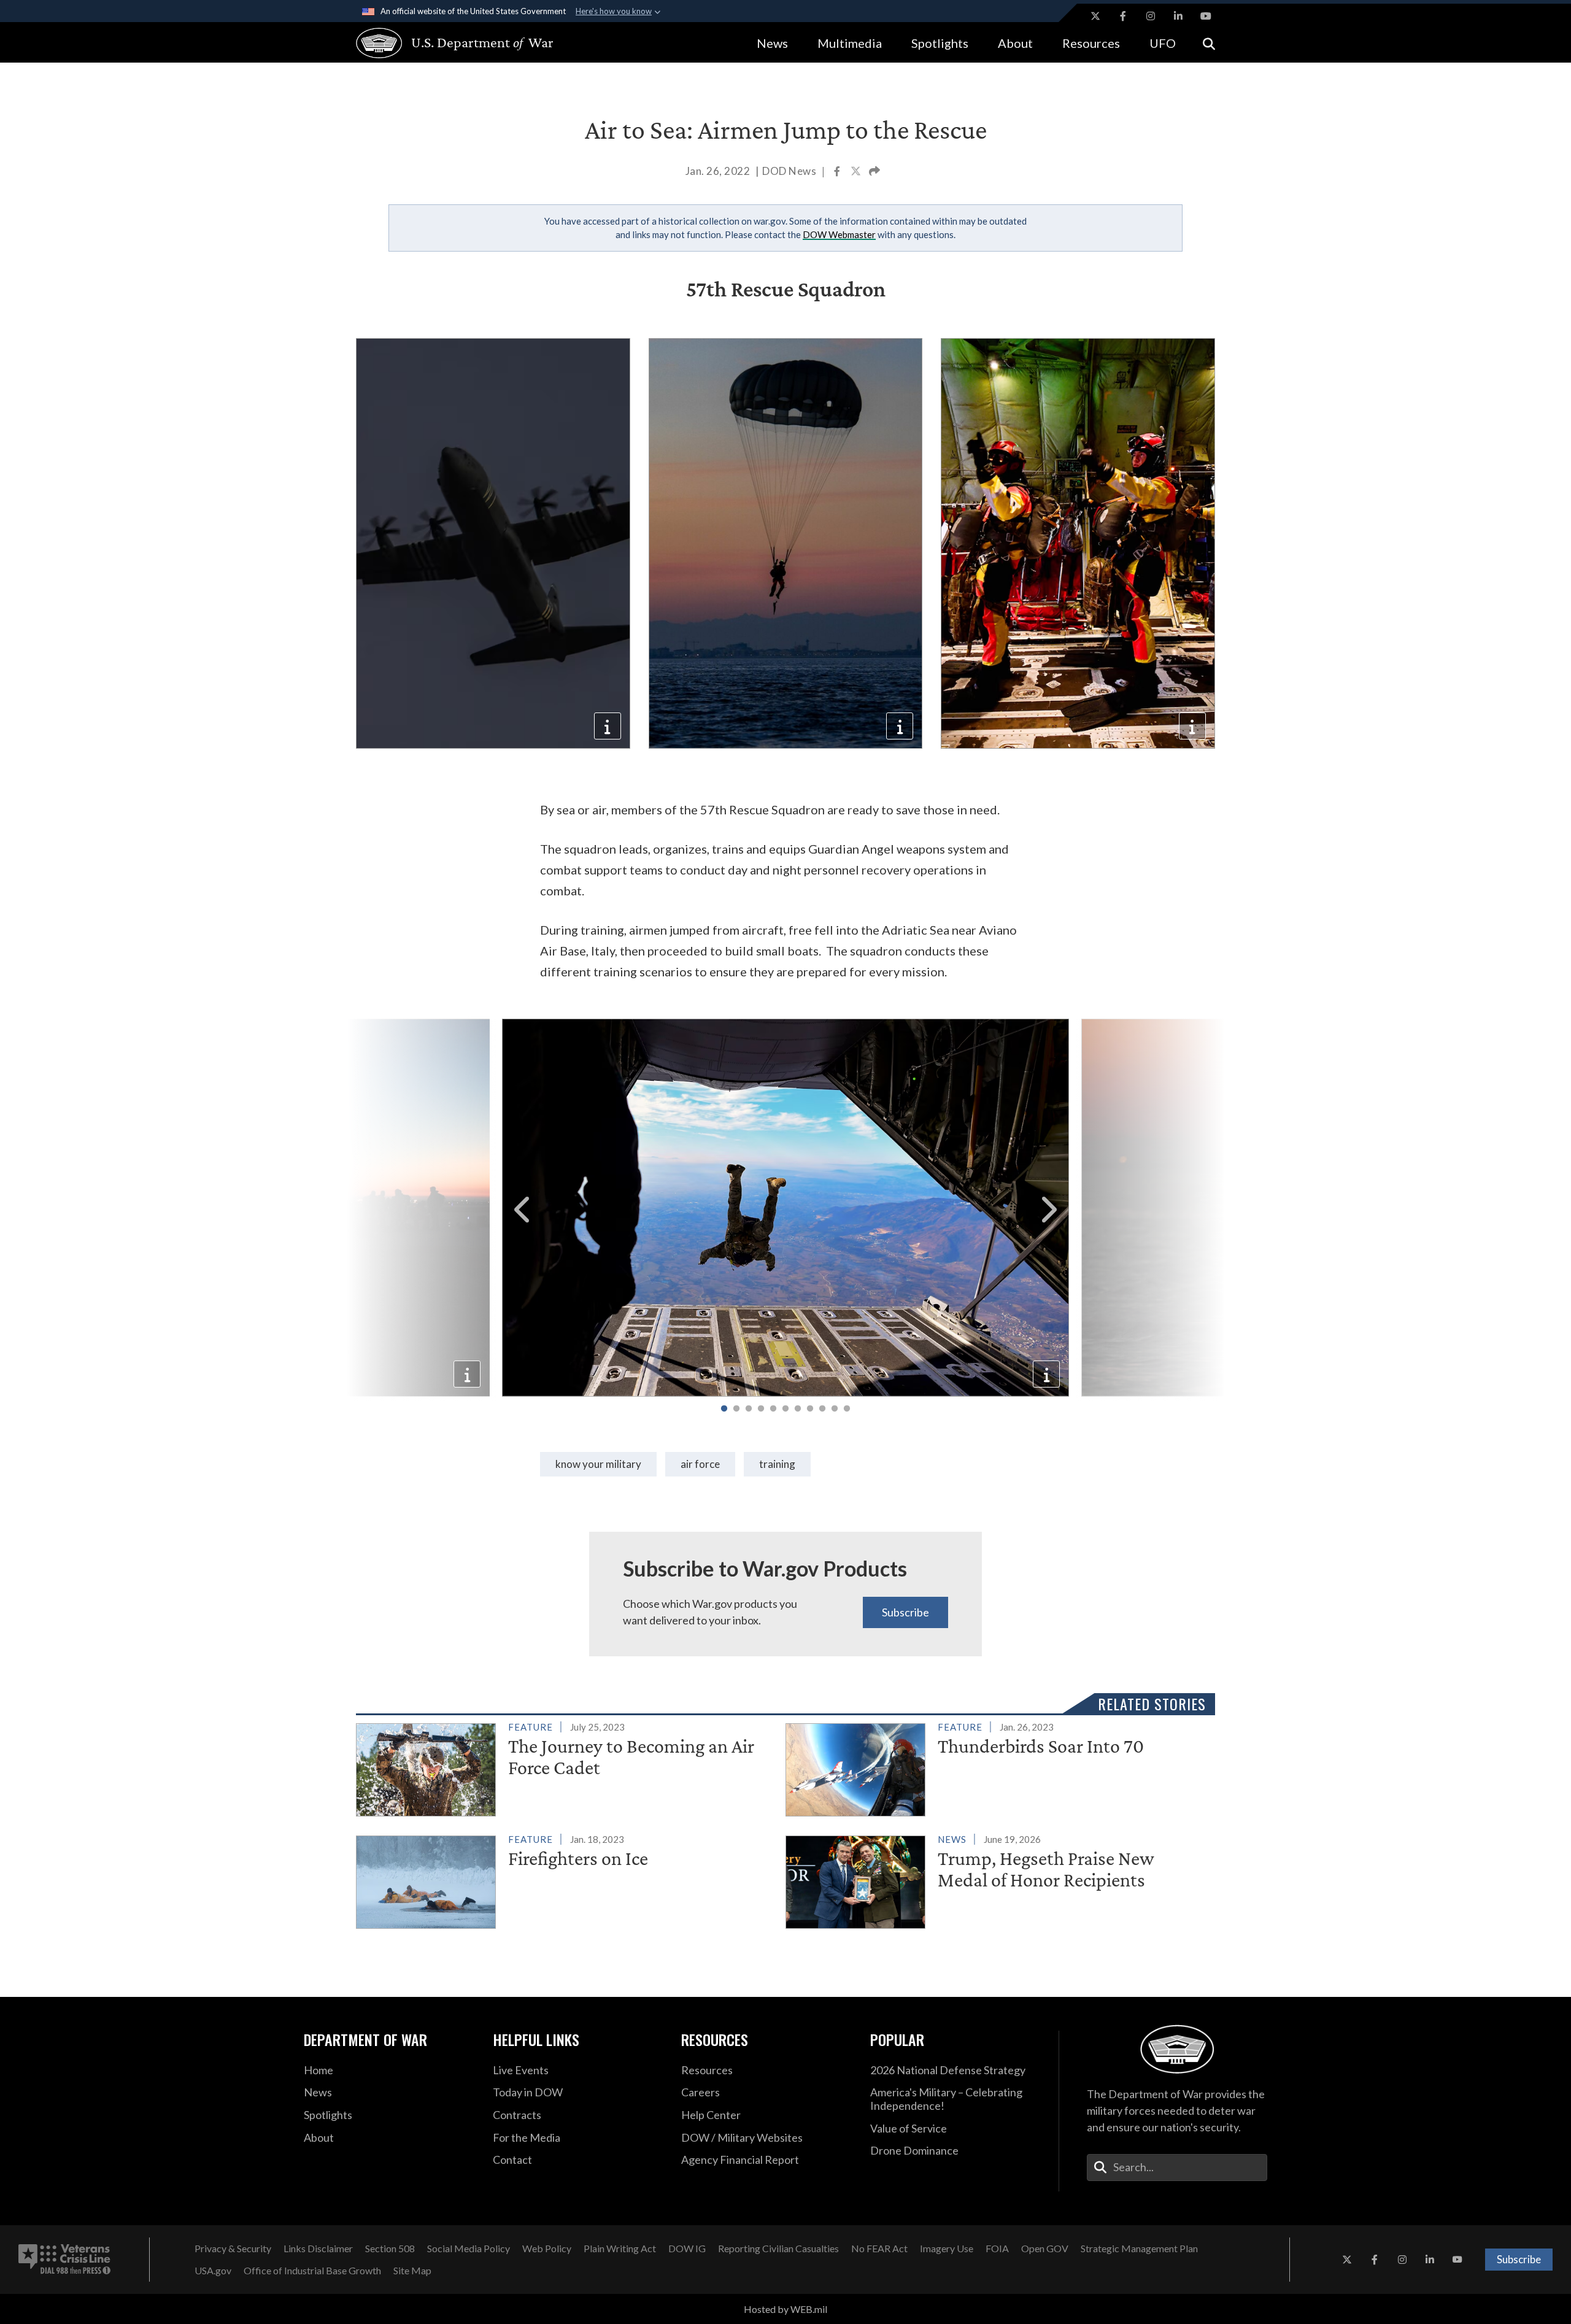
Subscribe (905, 1612)
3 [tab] (749, 1409)
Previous (523, 1210)
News (772, 43)
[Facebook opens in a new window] (1123, 16)
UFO (1163, 43)
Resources (1091, 43)
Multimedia (850, 43)
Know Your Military (598, 1464)
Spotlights (940, 43)
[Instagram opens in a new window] (1151, 16)
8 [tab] (810, 1409)
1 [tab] (724, 1409)
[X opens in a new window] (1095, 16)
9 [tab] (822, 1409)
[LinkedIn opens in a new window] (1178, 16)
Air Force (700, 1464)
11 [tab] (847, 1409)
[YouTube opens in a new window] (1206, 16)
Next (1048, 1210)
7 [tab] (798, 1409)
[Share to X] (857, 172)
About (1015, 43)
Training (777, 1464)
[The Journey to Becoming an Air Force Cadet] (565, 1767)
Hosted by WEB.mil (785, 2309)
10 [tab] (835, 1409)
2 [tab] (736, 1409)
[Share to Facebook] (838, 172)
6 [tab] (785, 1409)
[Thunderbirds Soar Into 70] (995, 1767)
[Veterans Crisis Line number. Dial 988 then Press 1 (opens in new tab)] (64, 2260)
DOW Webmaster (839, 234)
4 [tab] (761, 1409)
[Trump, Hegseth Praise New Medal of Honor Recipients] (995, 1880)
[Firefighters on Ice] (565, 1880)
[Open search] (1209, 43)
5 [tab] (773, 1409)
